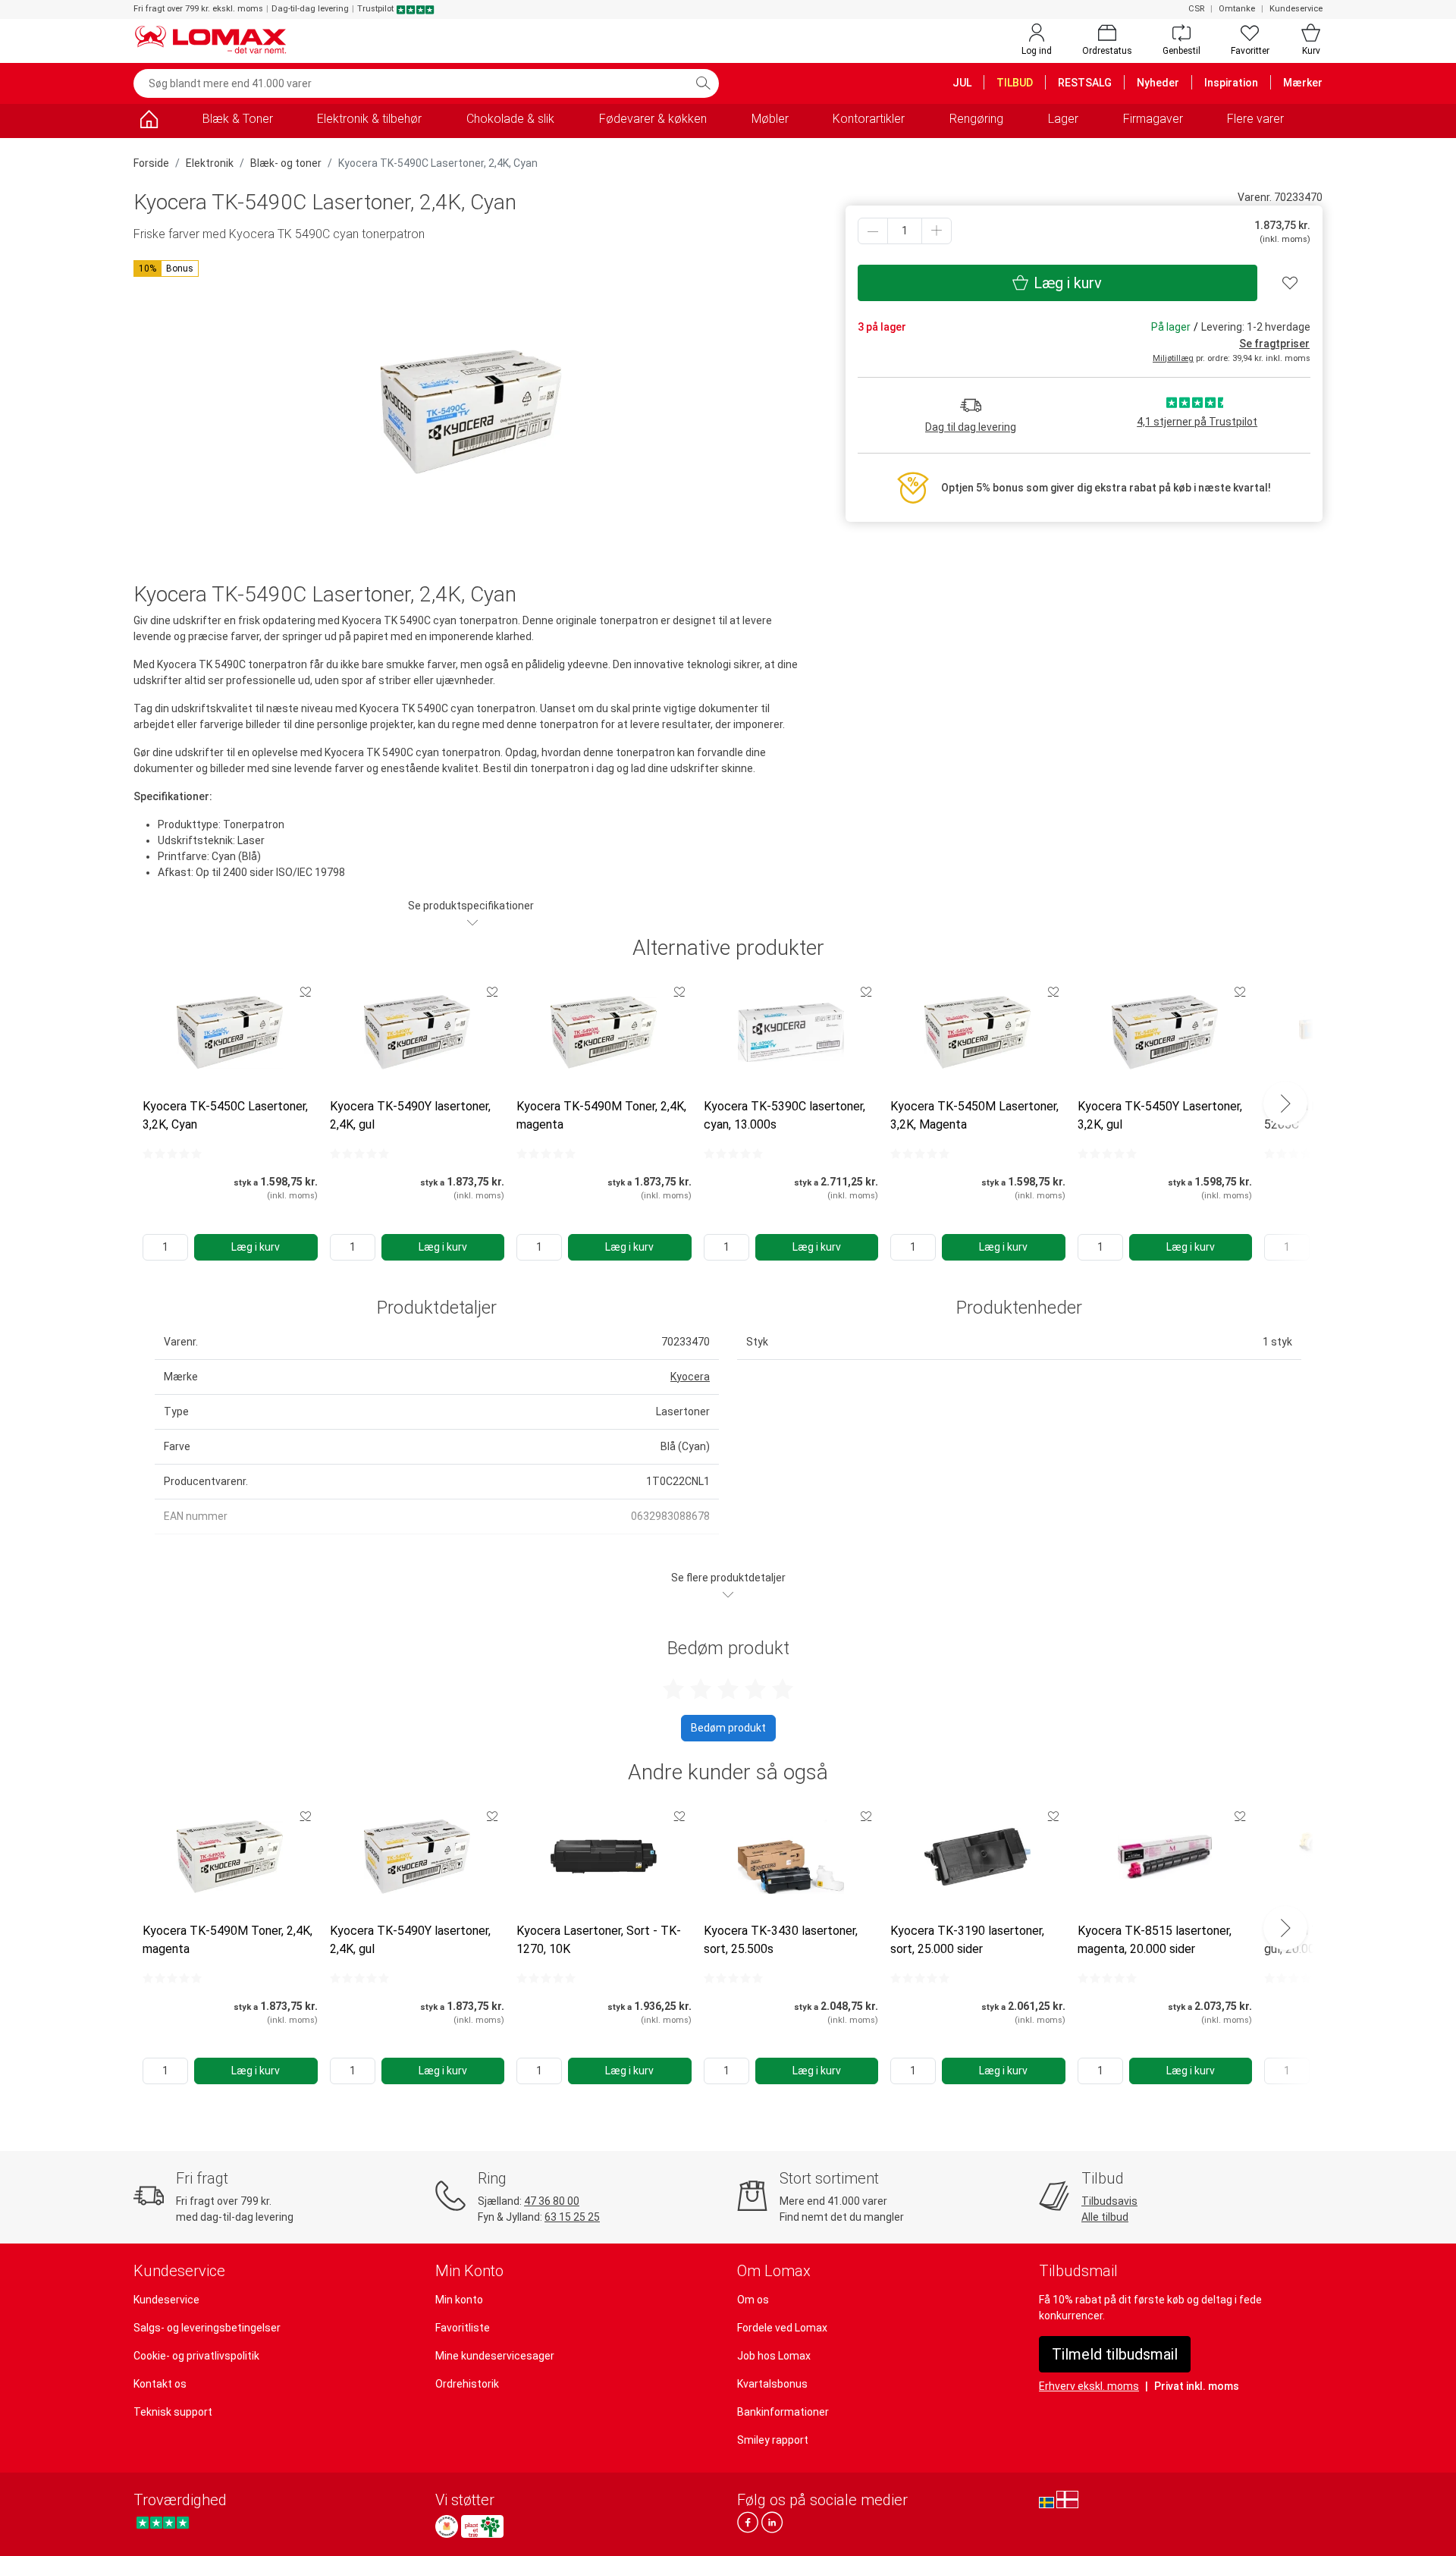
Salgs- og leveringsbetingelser (207, 2328)
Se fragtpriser (1274, 344)
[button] (166, 268)
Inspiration (1231, 83)
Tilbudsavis (1109, 2201)
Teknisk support (173, 2412)
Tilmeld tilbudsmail (1115, 2354)
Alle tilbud (1105, 2217)
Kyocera (690, 1377)
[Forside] (149, 122)
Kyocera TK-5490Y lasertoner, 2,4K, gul (410, 1115)
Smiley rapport (773, 2440)
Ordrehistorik (467, 2384)
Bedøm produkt (728, 1728)
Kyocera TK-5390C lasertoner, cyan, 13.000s (784, 1115)
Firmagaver (1153, 119)
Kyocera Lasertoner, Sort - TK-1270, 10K (599, 1940)
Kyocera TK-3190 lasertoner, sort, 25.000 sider (967, 1940)
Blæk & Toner (238, 119)
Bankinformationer (783, 2412)
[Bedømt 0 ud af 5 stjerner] (172, 1154)
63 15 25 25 (572, 2217)
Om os (753, 2300)
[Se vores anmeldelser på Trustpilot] (163, 2522)
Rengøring (976, 119)
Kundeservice (1296, 9)
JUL (962, 83)
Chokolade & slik (510, 119)
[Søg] (703, 83)
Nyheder (1158, 83)
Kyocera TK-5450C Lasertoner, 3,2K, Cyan (225, 1115)
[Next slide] (1285, 1104)
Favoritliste (463, 2328)
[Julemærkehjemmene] (447, 2526)
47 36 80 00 (552, 2201)
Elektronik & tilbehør (369, 119)
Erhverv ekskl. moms (1089, 2386)
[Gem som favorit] (306, 991)
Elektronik (210, 163)
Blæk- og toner (286, 163)
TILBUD (1015, 83)
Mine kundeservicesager (495, 2356)
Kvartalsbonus (772, 2384)
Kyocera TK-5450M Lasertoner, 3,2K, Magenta (974, 1115)
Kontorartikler (869, 119)
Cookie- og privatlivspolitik (196, 2356)
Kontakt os (160, 2384)
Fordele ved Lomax (782, 2328)
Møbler (770, 119)
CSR (1196, 9)
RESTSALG (1085, 83)
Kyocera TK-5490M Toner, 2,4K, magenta (601, 1115)
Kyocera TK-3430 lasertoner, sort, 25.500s (781, 1940)
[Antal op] (937, 231)
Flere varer (1255, 119)
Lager (1063, 119)
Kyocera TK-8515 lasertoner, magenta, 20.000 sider (1155, 1940)
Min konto (459, 2300)
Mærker (1303, 83)
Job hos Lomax (774, 2356)
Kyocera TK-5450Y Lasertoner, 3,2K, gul (1160, 1115)
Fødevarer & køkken (653, 119)
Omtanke (1237, 9)
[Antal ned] (873, 231)
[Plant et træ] (482, 2526)
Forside (151, 163)
